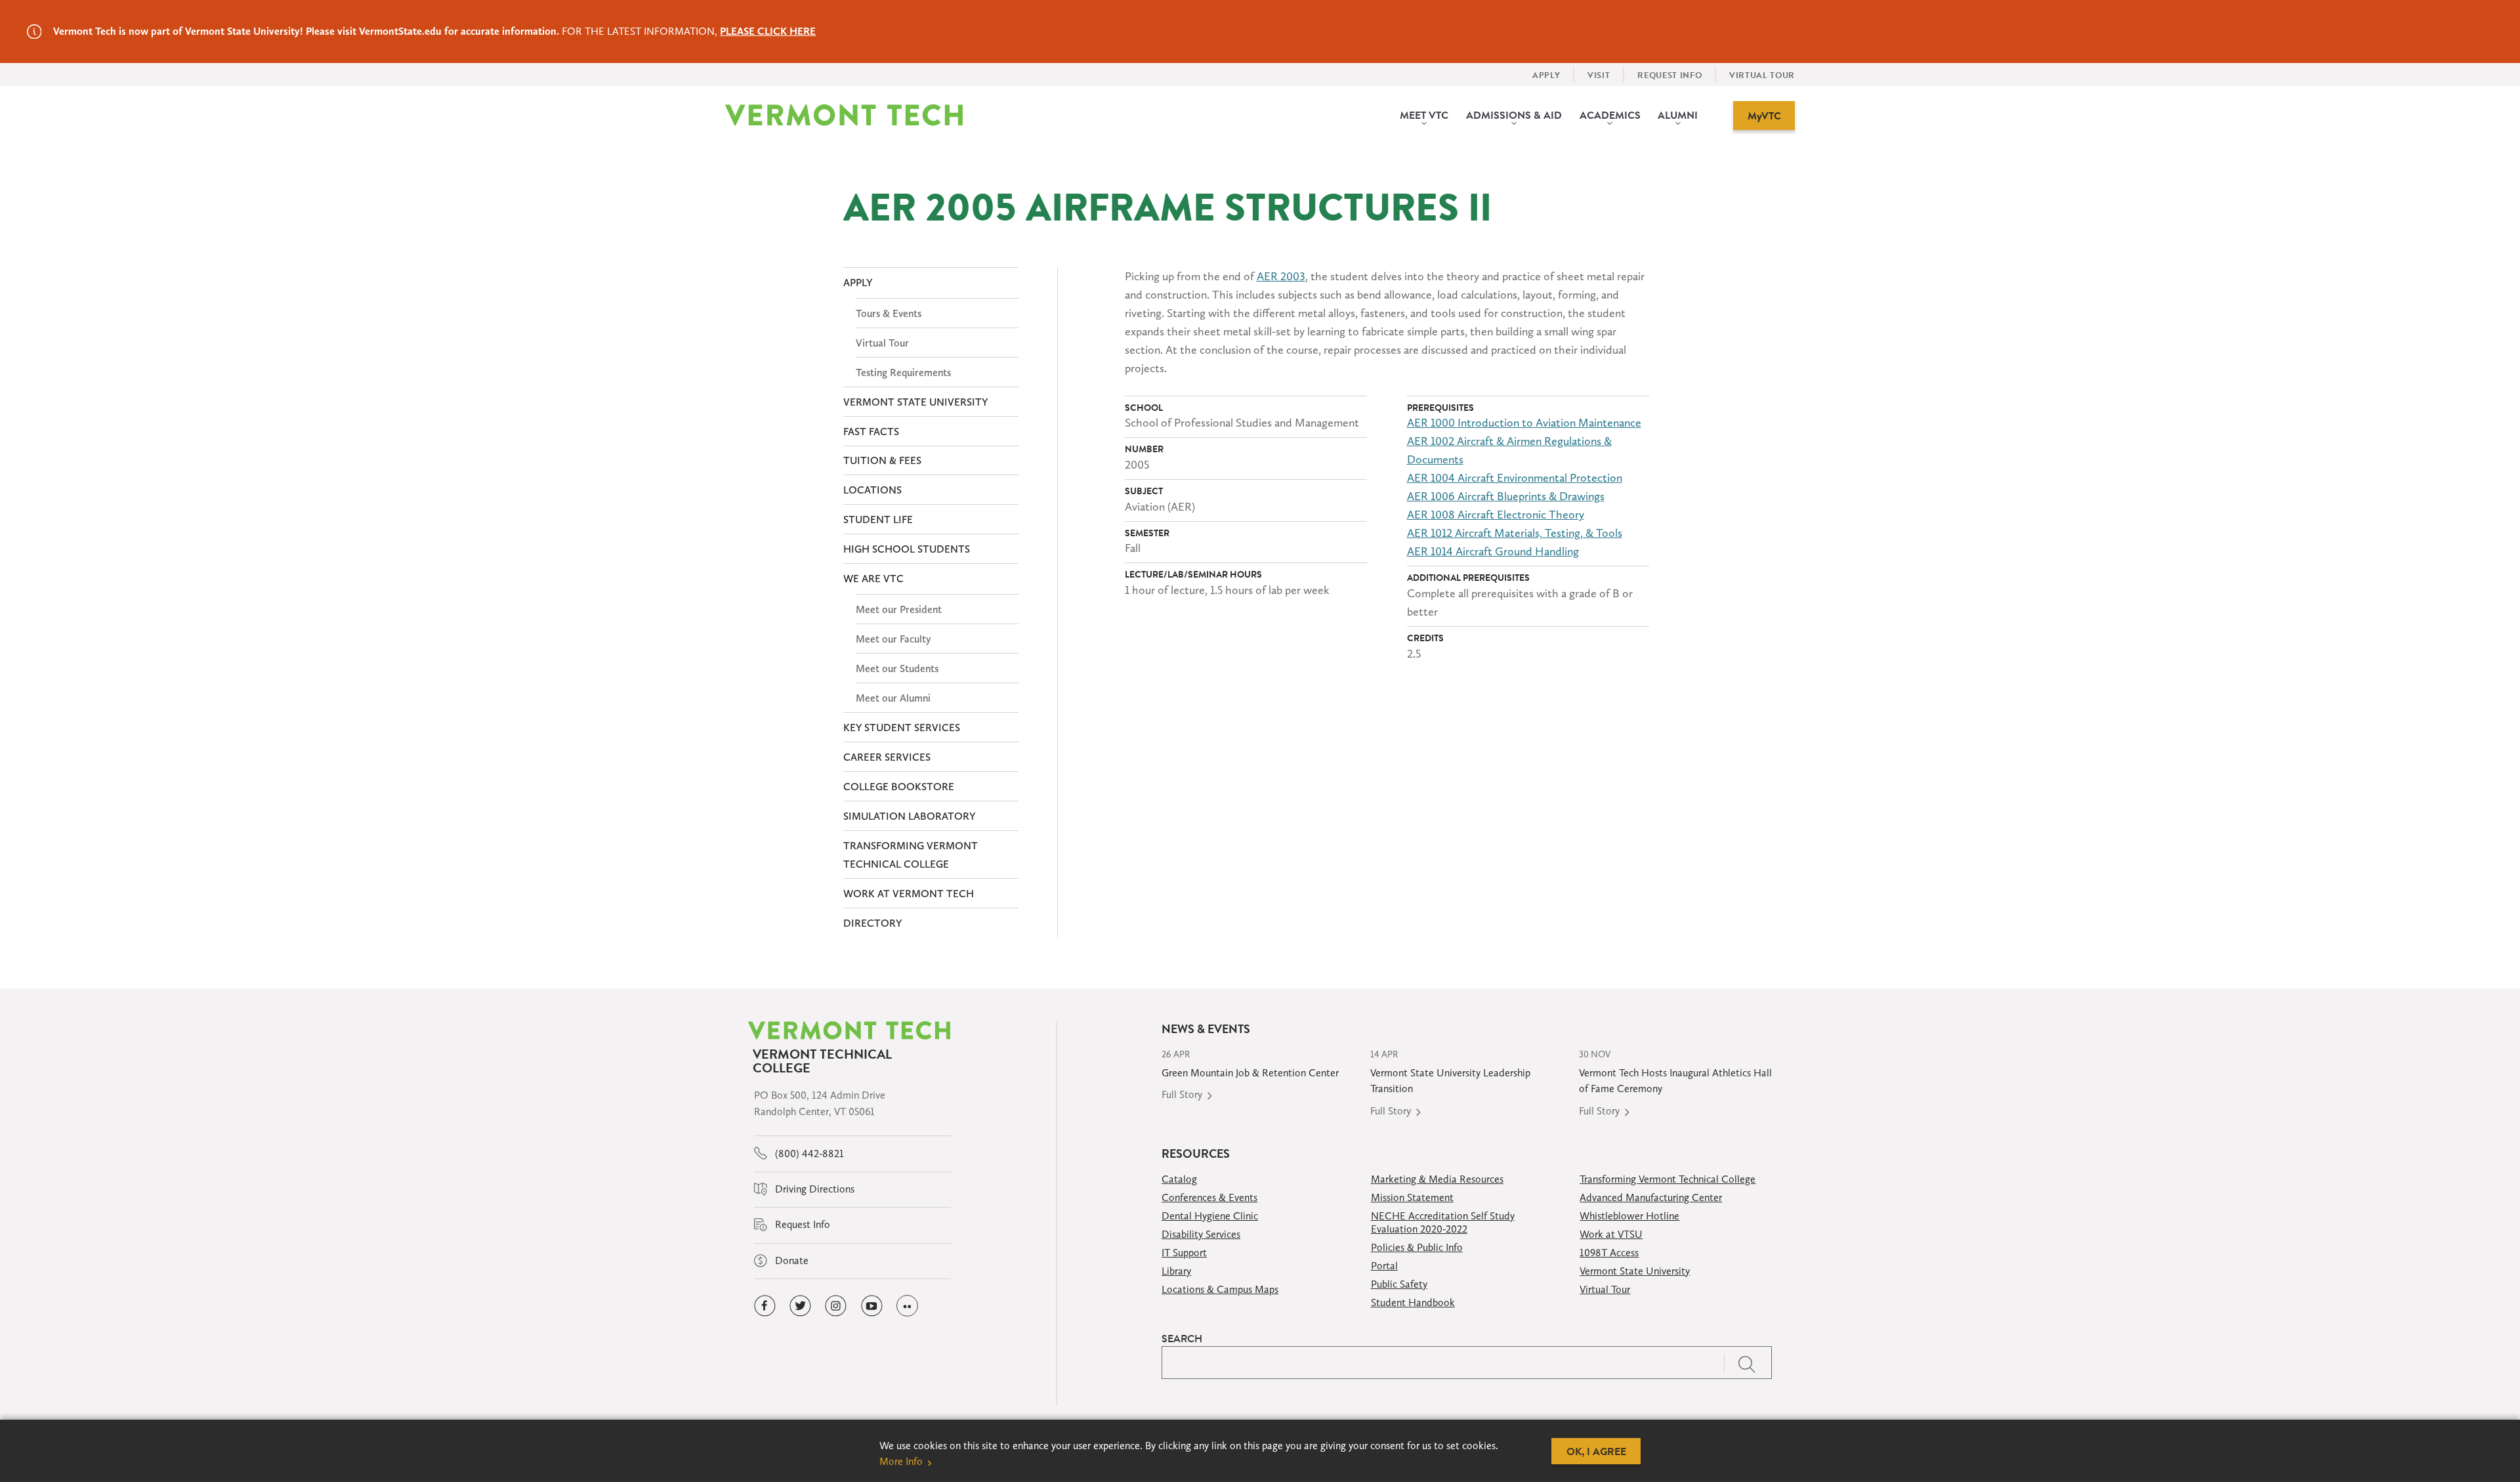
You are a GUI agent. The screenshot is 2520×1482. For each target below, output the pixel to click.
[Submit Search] (1748, 1363)
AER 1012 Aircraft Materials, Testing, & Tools (1515, 533)
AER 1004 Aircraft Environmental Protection (1515, 478)
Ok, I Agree (1596, 1451)
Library (1176, 1271)
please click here (768, 31)
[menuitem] (1424, 116)
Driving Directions (813, 1189)
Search (1182, 1338)
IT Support (1184, 1253)
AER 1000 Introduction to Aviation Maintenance (1524, 423)
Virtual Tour (1605, 1289)
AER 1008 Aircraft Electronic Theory (1496, 515)
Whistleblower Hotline (1629, 1216)
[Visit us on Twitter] (800, 1306)
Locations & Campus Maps (1220, 1289)
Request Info (801, 1224)
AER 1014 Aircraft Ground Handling (1493, 551)
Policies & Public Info (1417, 1247)
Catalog (1179, 1179)
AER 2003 (1281, 276)
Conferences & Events (1209, 1197)
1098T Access (1609, 1253)
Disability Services (1201, 1234)
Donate (790, 1260)
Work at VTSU (1611, 1234)
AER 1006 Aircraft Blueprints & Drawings (1506, 496)
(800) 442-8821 (808, 1154)
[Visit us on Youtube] (872, 1306)
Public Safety (1399, 1284)
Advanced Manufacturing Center (1651, 1197)
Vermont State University (1635, 1271)
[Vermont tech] (844, 115)
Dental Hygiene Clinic (1210, 1216)
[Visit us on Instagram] (836, 1306)
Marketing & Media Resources (1437, 1179)
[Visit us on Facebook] (765, 1306)
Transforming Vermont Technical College (1668, 1179)
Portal (1384, 1266)
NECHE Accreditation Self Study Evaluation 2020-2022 (1443, 1222)
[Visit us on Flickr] (907, 1306)
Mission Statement (1412, 1197)
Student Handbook (1413, 1302)
